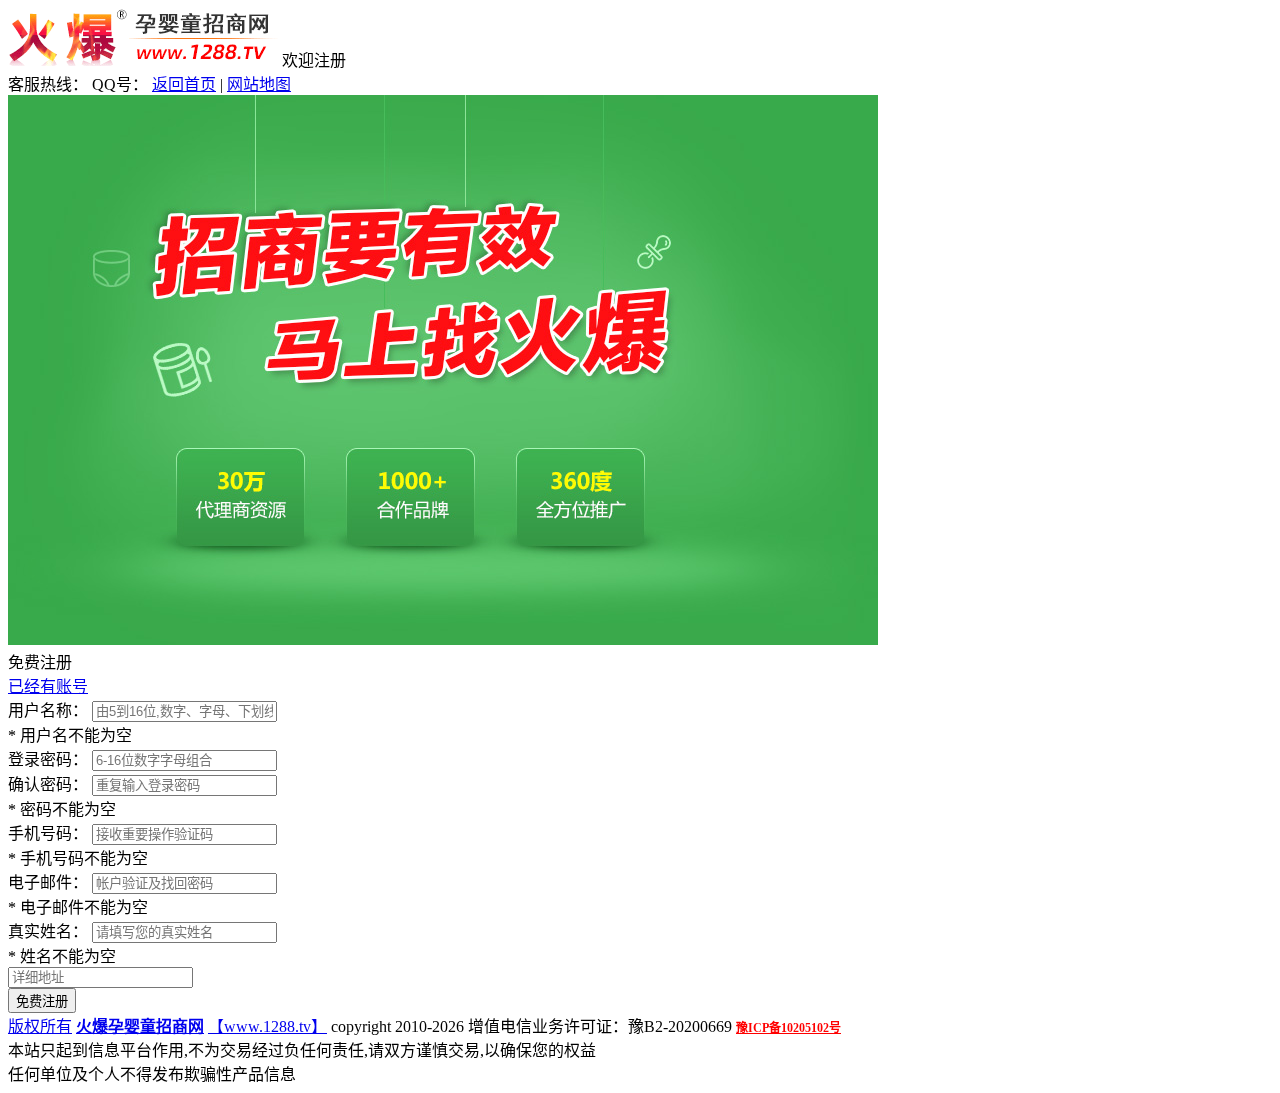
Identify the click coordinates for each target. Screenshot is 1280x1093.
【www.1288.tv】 (267, 1026)
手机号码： (48, 833)
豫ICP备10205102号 (788, 1028)
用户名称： (48, 710)
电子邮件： (48, 882)
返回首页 (184, 84)
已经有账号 (48, 686)
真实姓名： (48, 931)
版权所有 (40, 1026)
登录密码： (48, 759)
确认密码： (48, 784)
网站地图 (259, 84)
